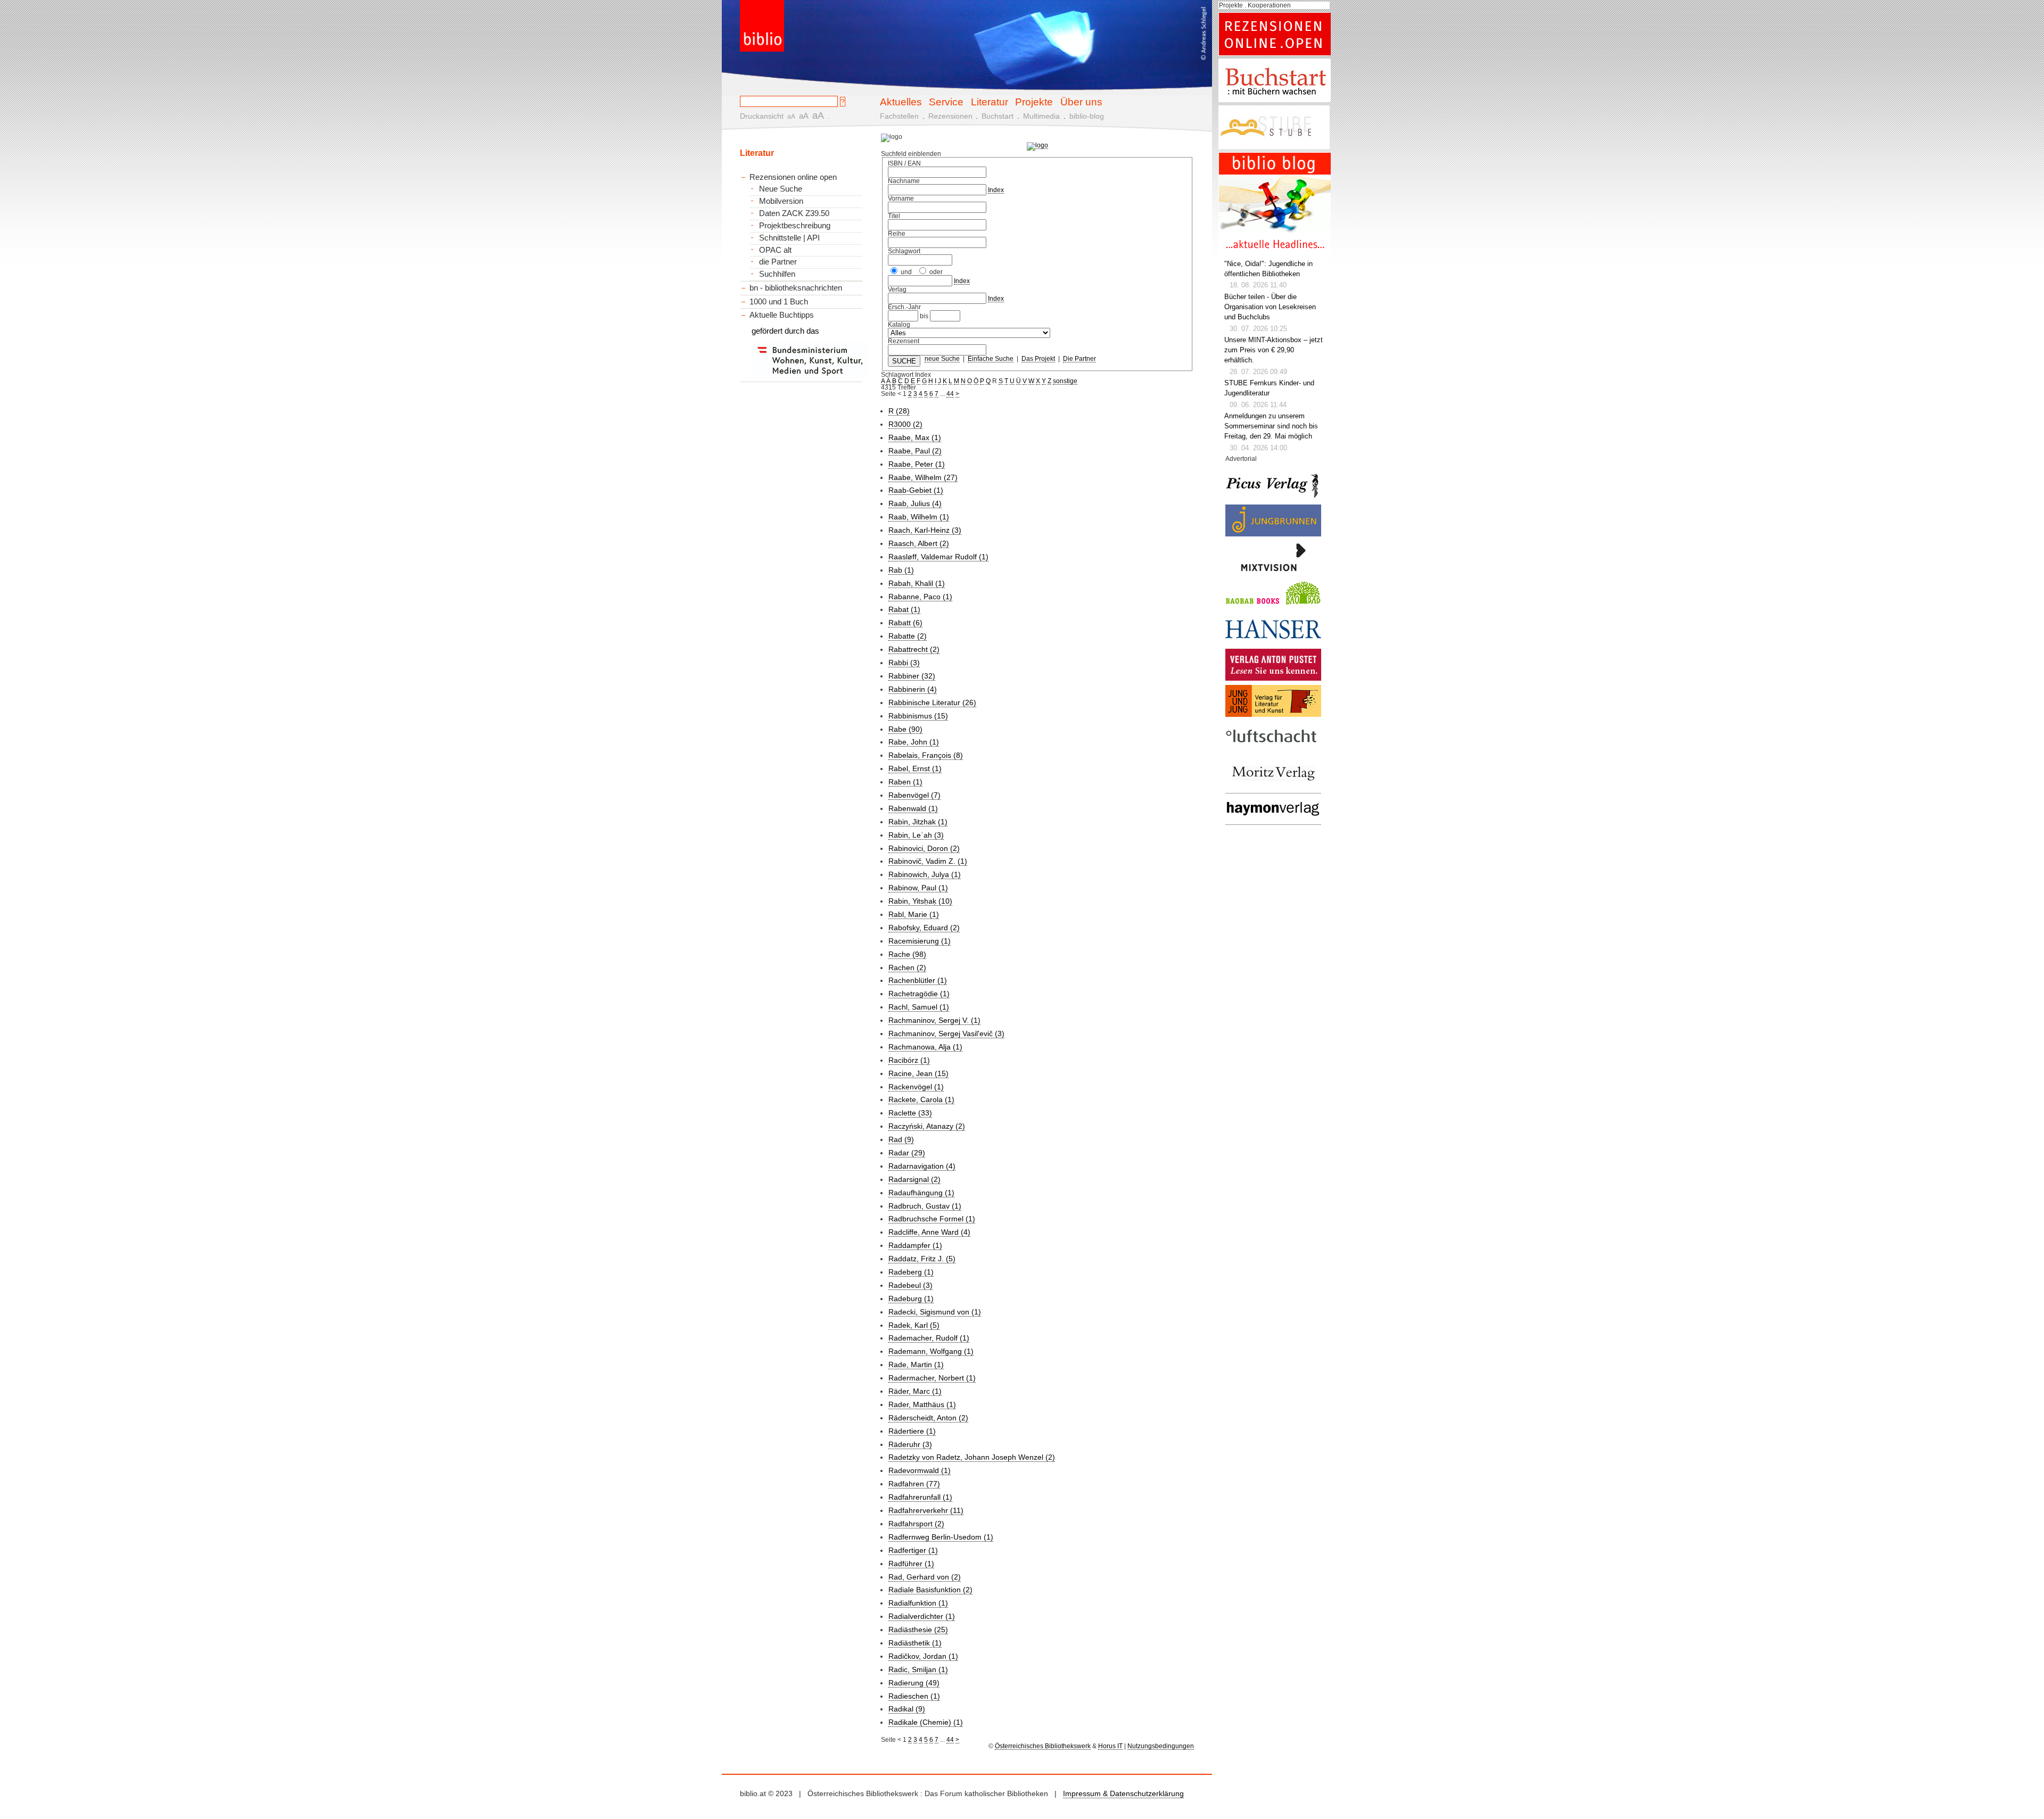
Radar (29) (907, 1153)
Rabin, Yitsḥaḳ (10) (920, 901)
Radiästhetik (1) (915, 1643)
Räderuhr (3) (910, 1444)
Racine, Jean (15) (918, 1073)
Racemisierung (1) (920, 941)
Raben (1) (905, 782)
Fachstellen (899, 116)
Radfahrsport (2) (916, 1524)
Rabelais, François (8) (926, 755)
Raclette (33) (910, 1113)
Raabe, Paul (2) (915, 451)
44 (950, 394)
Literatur (990, 102)
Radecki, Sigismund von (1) (935, 1312)
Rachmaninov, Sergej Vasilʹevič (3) (946, 1033)
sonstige (1065, 381)
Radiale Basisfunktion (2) (930, 1590)
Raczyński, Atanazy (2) (927, 1126)
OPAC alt (775, 250)
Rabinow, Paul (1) (918, 888)
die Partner (778, 262)
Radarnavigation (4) (922, 1166)
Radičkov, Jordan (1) (923, 1656)
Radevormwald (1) (920, 1470)
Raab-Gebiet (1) (916, 490)
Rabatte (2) (908, 636)
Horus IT (1110, 1746)
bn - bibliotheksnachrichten (796, 288)
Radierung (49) (914, 1683)
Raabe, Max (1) (915, 437)
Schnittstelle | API (789, 238)
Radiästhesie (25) (918, 1630)
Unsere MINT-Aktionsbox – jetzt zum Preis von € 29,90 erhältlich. (1274, 350)
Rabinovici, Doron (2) (924, 848)
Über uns (1081, 102)
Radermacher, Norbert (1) (932, 1378)
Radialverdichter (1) (922, 1616)
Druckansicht (762, 116)
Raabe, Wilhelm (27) (923, 477)
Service (946, 102)
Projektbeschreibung (795, 226)
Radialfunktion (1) (918, 1603)
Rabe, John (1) (914, 742)
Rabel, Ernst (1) (915, 768)
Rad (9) (901, 1139)
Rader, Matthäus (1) (922, 1404)
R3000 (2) (905, 424)
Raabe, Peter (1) (917, 464)
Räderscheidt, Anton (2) (928, 1418)
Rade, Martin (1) (916, 1365)
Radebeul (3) (910, 1285)
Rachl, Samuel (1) (919, 1007)
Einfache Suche (991, 359)
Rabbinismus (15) (918, 716)
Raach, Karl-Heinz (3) (925, 530)
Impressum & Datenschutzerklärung (1123, 1793)
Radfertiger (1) (913, 1550)
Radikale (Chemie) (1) (926, 1722)
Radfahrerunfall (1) (920, 1497)
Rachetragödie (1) (919, 994)
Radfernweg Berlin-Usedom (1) (941, 1537)
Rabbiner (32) (912, 676)
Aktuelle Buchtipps (782, 315)
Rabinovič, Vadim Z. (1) (928, 861)
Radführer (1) (911, 1564)
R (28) (899, 411)
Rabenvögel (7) (914, 795)
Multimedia (1041, 116)
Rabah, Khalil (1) (917, 583)
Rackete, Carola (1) (921, 1099)
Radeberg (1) (911, 1272)
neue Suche (942, 359)
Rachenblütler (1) (918, 980)
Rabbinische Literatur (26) (932, 702)
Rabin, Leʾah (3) (916, 835)
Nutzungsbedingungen (1161, 1746)
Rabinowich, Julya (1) (925, 874)
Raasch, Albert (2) (919, 543)
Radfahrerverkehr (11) (926, 1510)
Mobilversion (781, 201)
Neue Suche (781, 189)
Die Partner (1079, 359)
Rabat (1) (904, 609)
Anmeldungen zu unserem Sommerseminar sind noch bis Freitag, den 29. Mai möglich (1271, 426)
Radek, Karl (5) (914, 1325)
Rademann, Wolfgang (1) (931, 1351)
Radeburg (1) (911, 1299)
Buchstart (998, 116)
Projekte (1034, 102)
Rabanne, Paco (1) (920, 597)
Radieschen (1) (914, 1696)
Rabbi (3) (904, 663)
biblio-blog (1087, 116)
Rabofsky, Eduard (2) (924, 928)
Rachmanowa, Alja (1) (925, 1047)
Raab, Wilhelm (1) (919, 517)
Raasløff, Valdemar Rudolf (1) (938, 557)
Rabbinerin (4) (913, 689)
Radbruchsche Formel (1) (932, 1219)
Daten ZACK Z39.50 (794, 213)
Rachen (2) (907, 968)
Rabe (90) (905, 729)
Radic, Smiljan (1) (918, 1669)
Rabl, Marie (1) (914, 914)
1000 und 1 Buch (779, 301)
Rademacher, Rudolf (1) (929, 1338)
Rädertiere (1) (912, 1431)
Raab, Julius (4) (915, 503)
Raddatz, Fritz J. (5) (922, 1259)
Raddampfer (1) (915, 1245)
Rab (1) (901, 570)
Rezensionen (950, 116)
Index (996, 190)
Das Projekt (1038, 359)
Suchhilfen (777, 274)
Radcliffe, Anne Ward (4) (929, 1232)
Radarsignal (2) (914, 1179)
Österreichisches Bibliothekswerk (1043, 1746)
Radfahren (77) (914, 1484)
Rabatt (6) (905, 623)
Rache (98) (907, 954)
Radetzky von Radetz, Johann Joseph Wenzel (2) (972, 1457)
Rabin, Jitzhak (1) (918, 822)
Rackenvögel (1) (916, 1087)
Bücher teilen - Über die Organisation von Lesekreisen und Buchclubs (1270, 307)
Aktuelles (901, 102)
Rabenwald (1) (913, 808)
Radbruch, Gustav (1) (925, 1206)
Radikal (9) (907, 1709)
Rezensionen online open (793, 177)
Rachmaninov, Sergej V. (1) (934, 1020)
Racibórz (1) (909, 1060)
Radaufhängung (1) (921, 1193)
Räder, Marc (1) (915, 1391)
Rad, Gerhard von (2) (925, 1577)
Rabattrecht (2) (914, 649)
